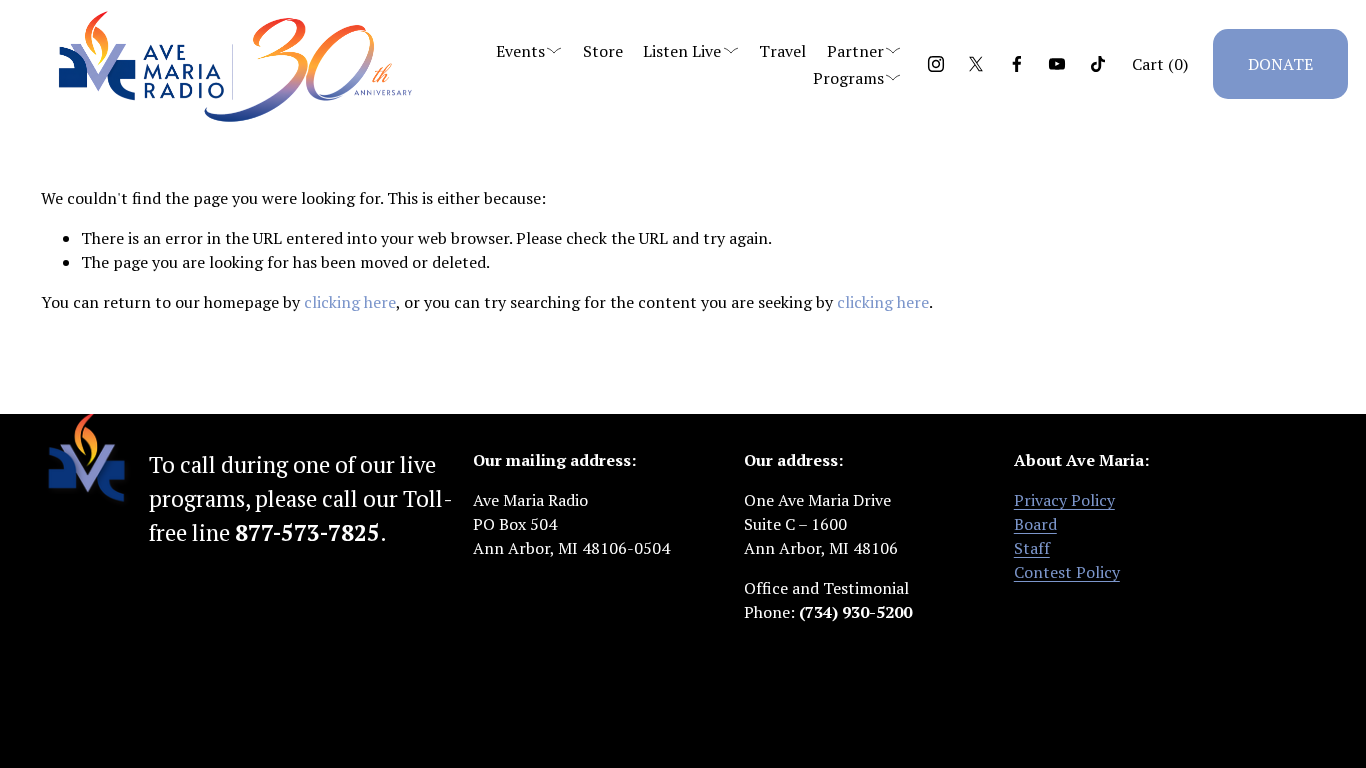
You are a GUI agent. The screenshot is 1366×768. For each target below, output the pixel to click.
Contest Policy (1067, 572)
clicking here (350, 302)
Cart (1160, 64)
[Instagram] (936, 64)
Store (603, 51)
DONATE (1280, 64)
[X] (976, 64)
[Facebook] (1017, 64)
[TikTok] (1098, 64)
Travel (782, 51)
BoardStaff (1035, 536)
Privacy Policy (1064, 500)
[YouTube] (1057, 64)
